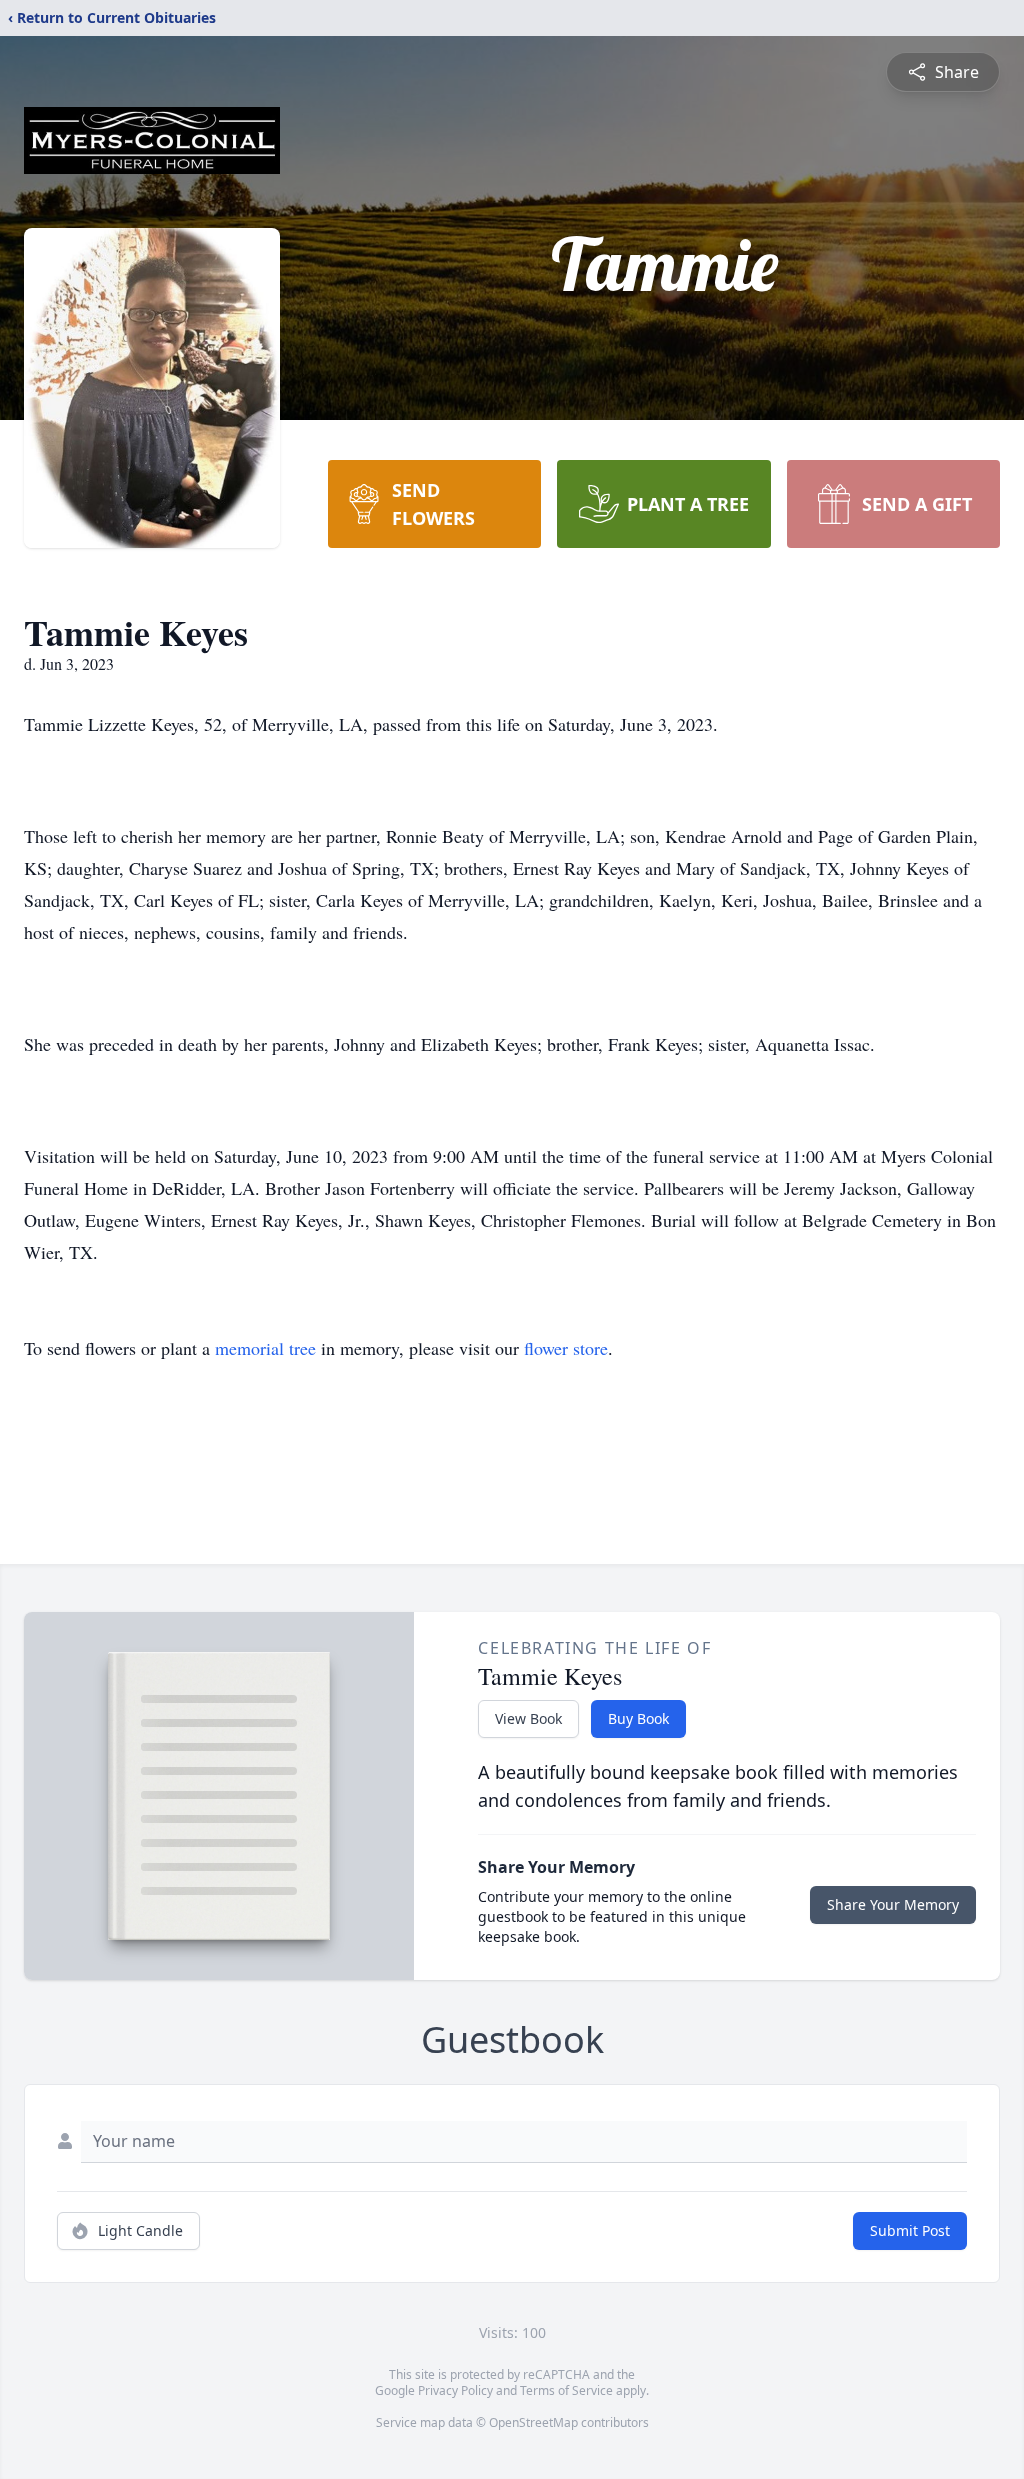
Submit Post (910, 2230)
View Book (528, 1718)
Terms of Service (566, 2390)
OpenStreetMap (533, 2422)
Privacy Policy (455, 2390)
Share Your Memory (893, 1904)
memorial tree (265, 1348)
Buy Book (638, 1718)
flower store (566, 1348)
